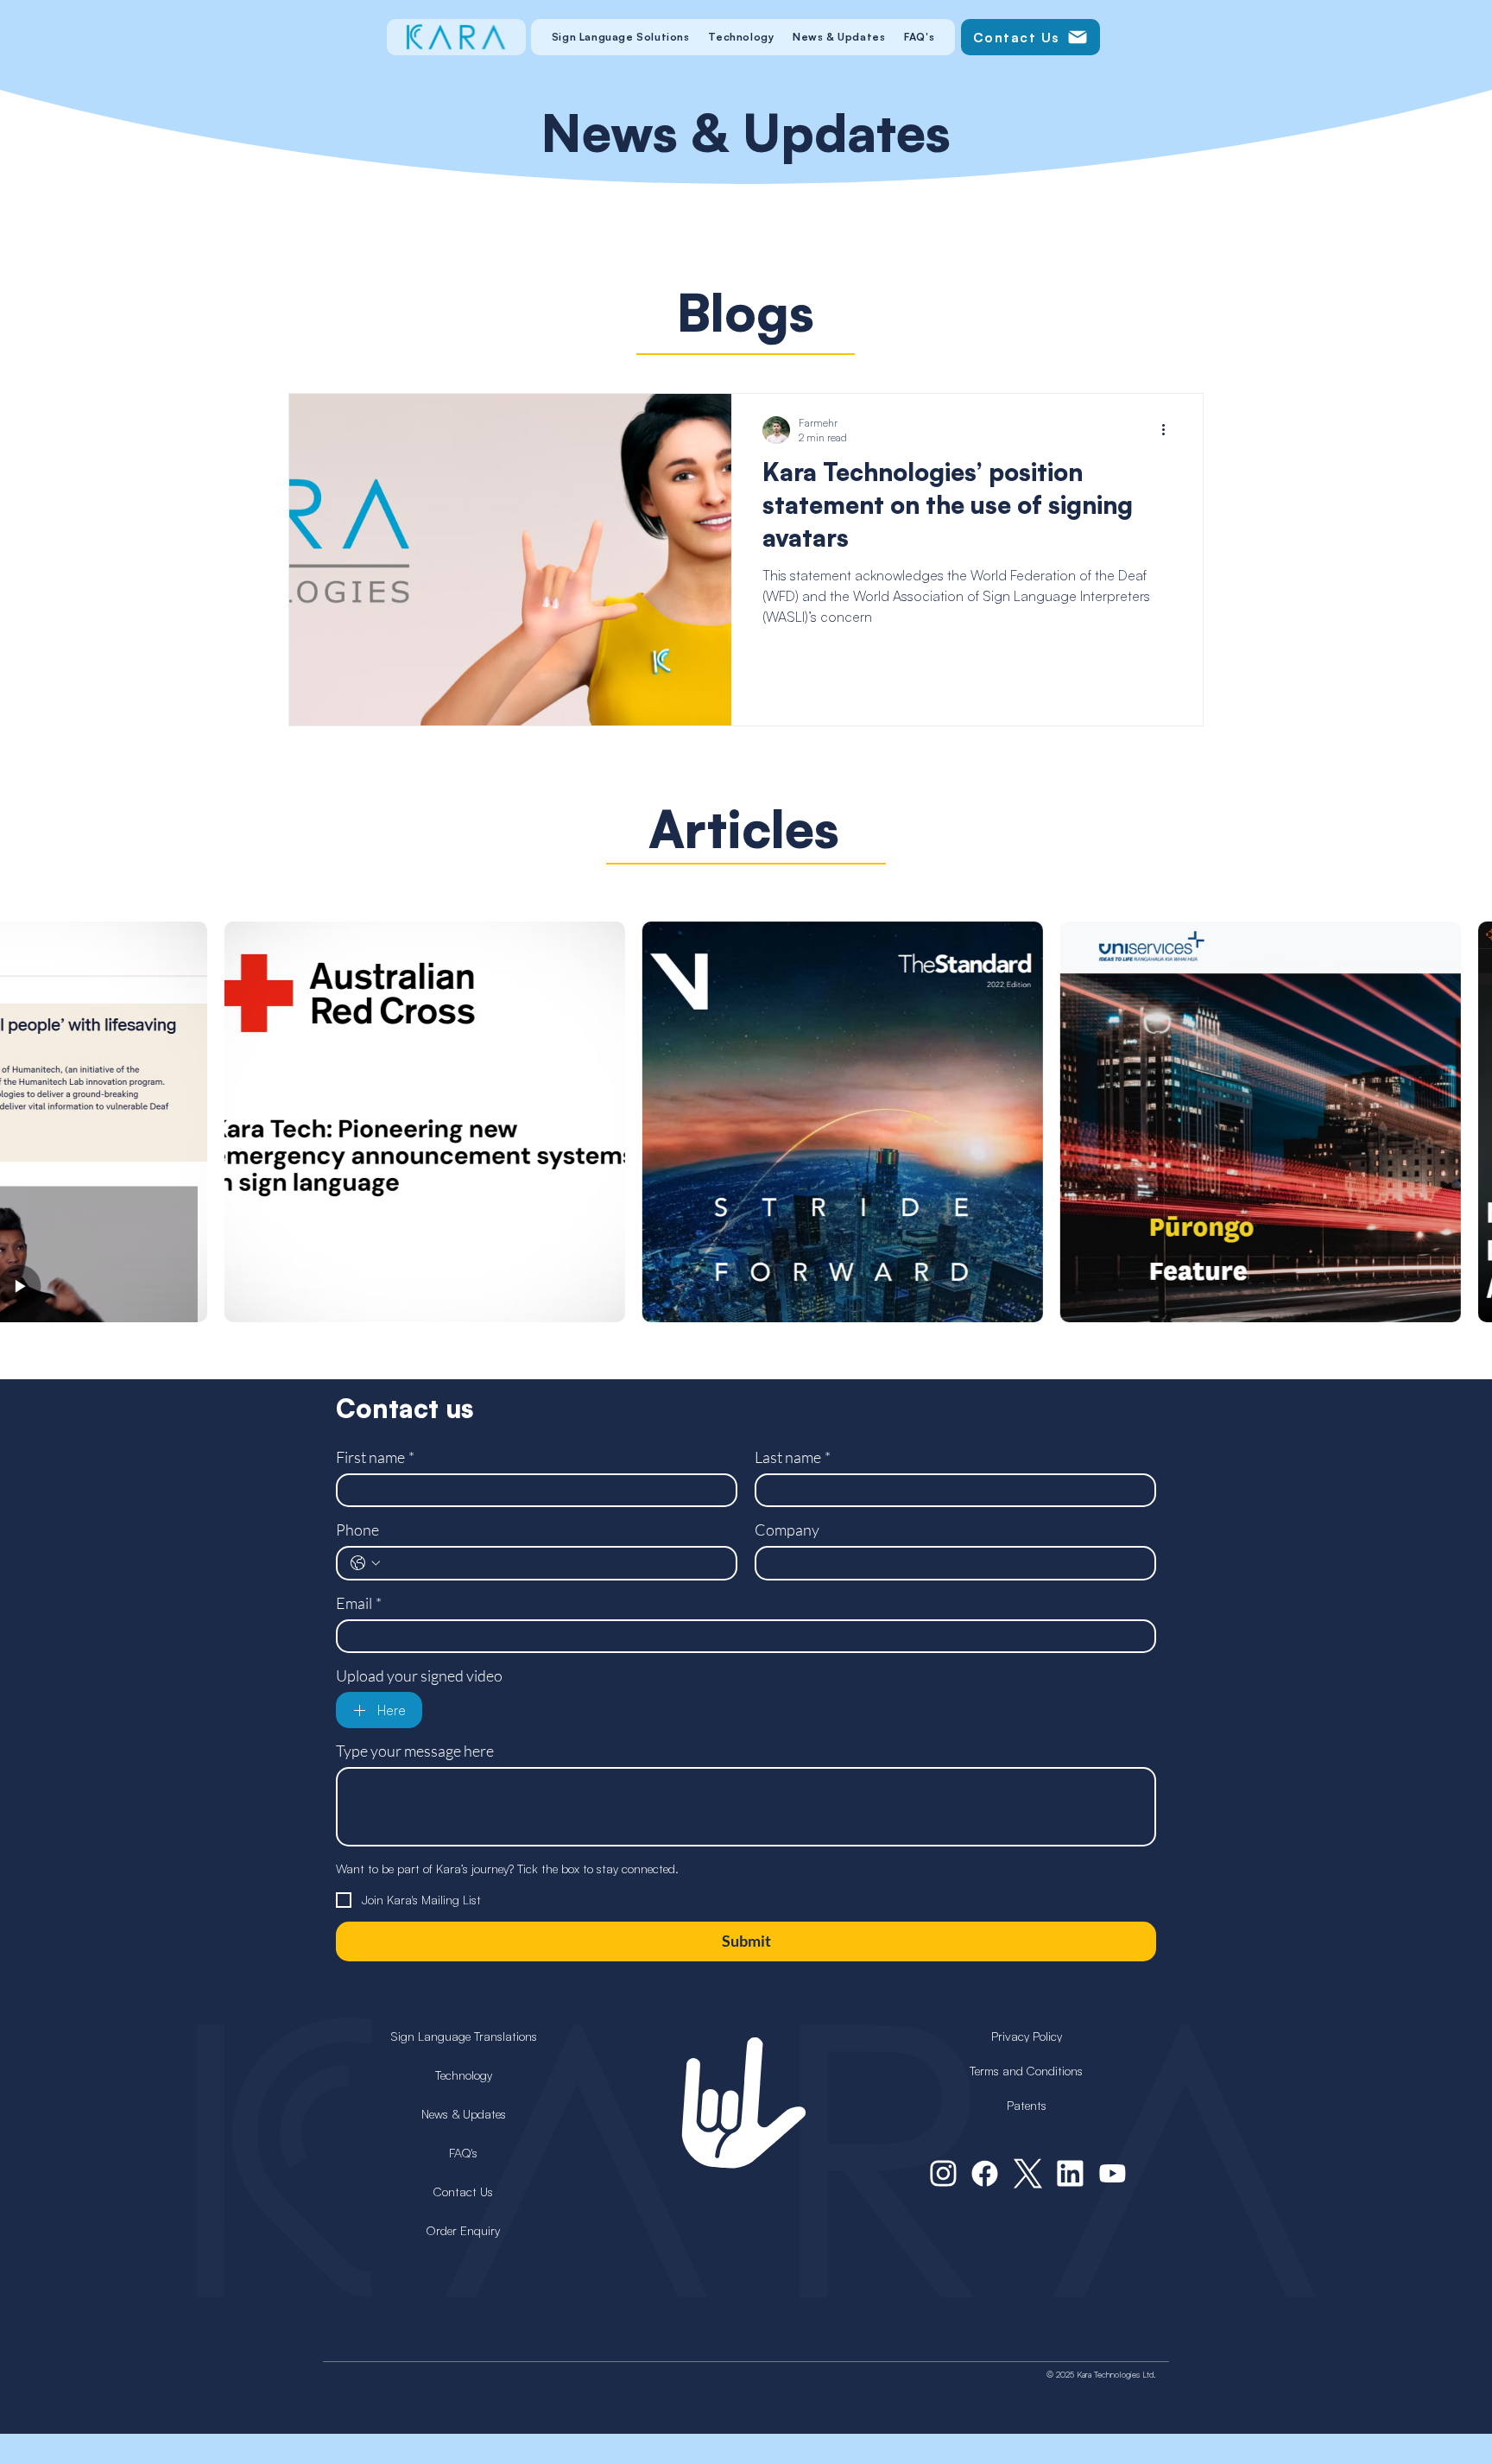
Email (359, 1603)
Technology (464, 2075)
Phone (357, 1530)
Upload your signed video (419, 1675)
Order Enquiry (463, 2230)
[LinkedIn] (1070, 2174)
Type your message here (415, 1751)
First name (375, 1457)
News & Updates (464, 2114)
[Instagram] (943, 2174)
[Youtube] (1113, 2174)
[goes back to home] (456, 37)
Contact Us (463, 2192)
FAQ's (463, 2153)
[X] (1028, 2174)
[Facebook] (985, 2174)
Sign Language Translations (464, 2036)
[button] (621, 37)
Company (787, 1530)
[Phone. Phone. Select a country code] (365, 1563)
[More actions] (1169, 430)
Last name (793, 1457)
